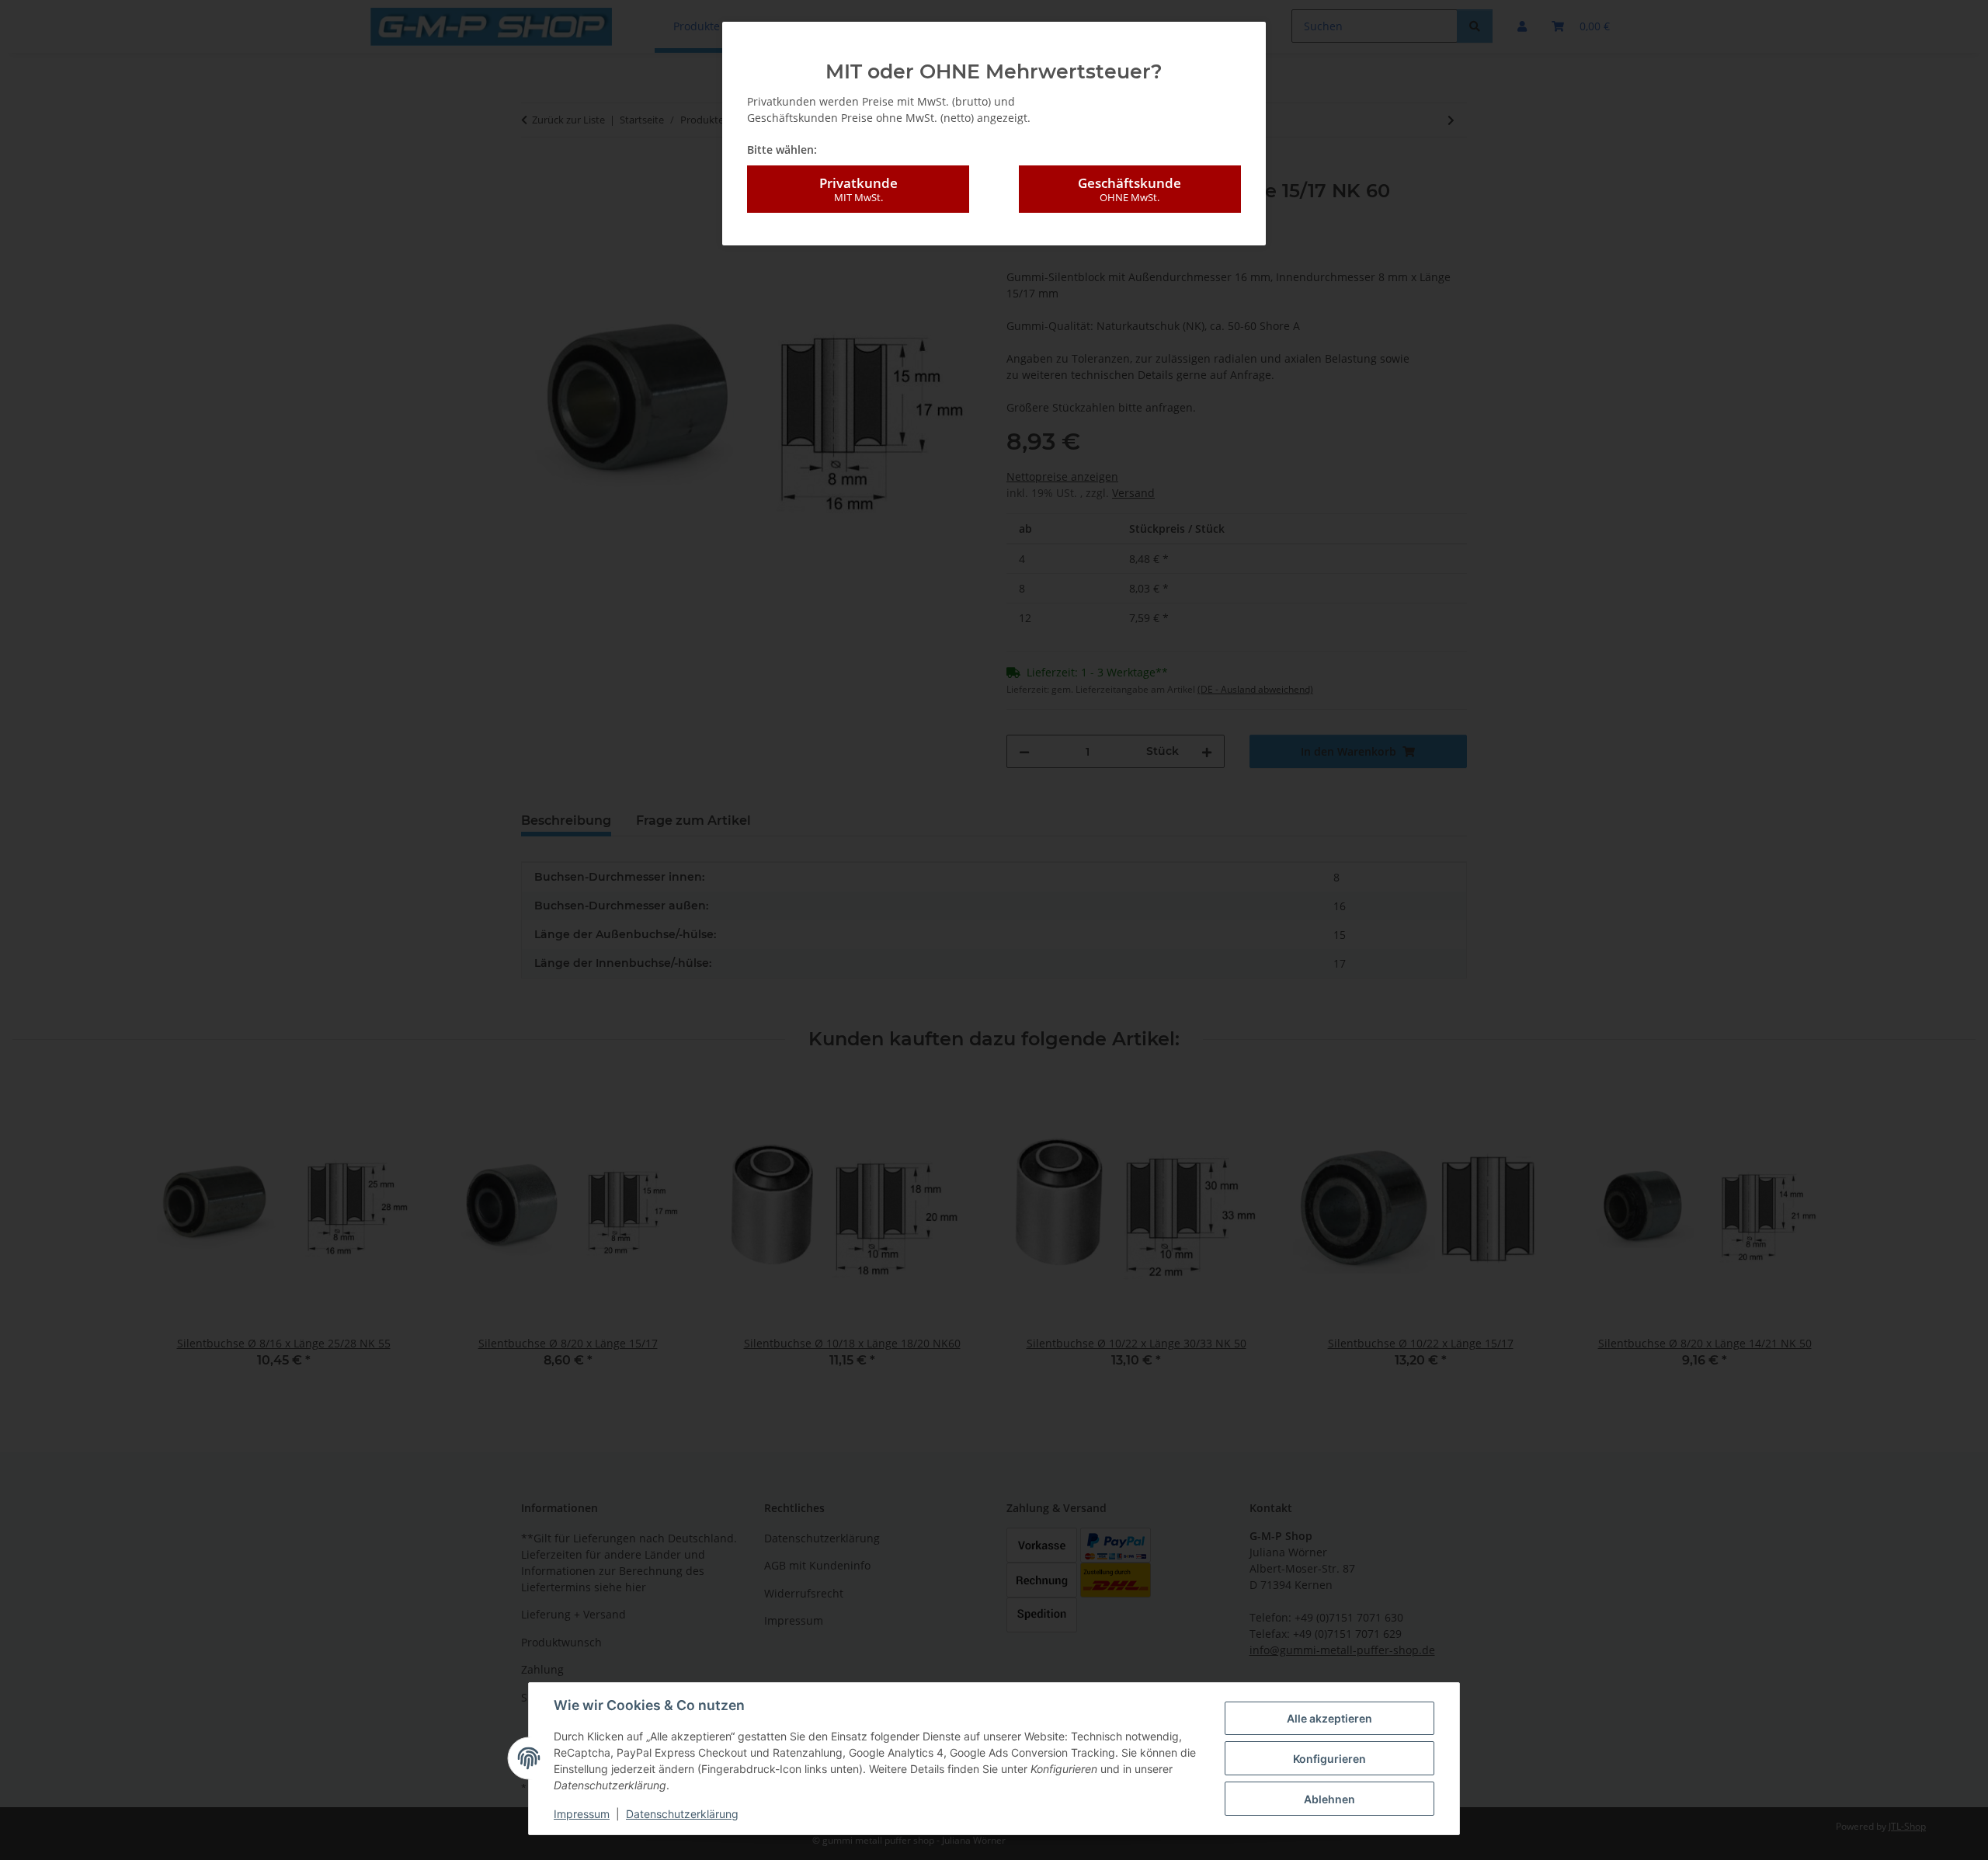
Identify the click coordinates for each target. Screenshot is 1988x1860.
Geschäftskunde (1130, 189)
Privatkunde (858, 189)
